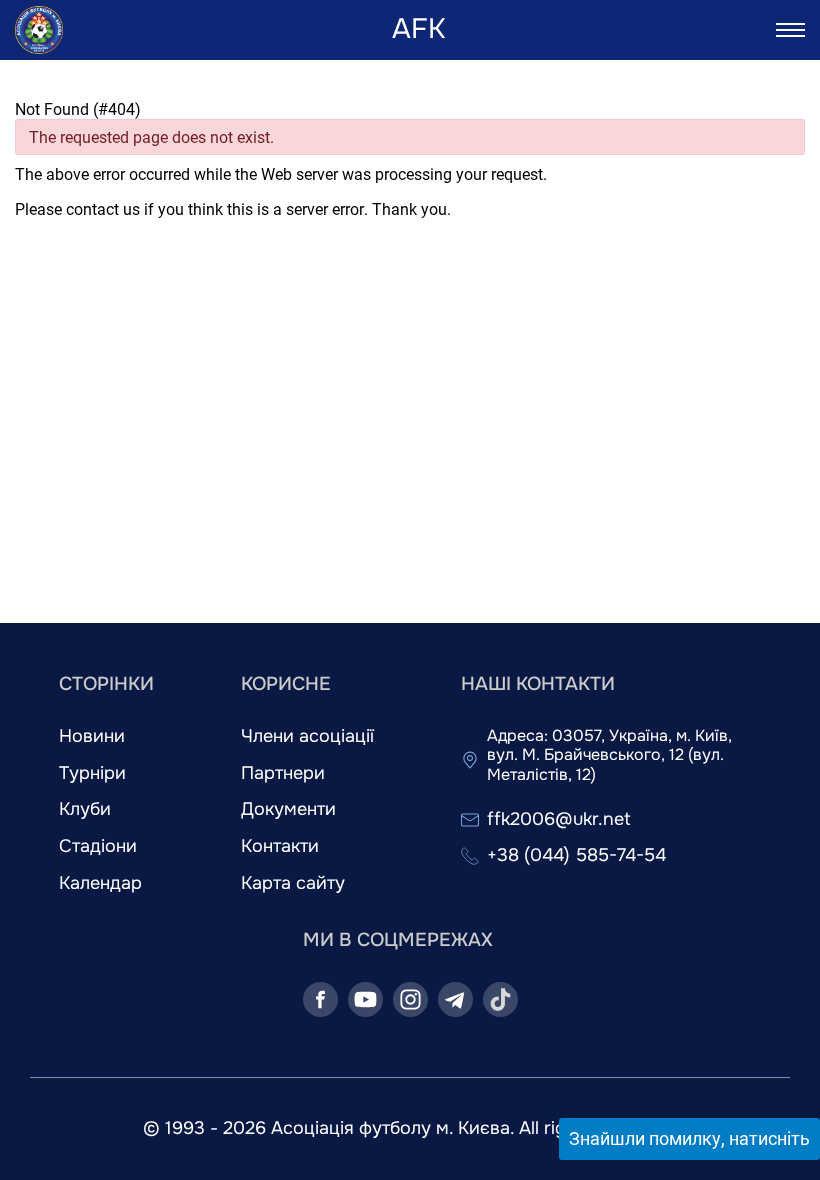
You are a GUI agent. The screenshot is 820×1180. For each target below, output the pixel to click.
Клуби (85, 809)
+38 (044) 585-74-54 (576, 855)
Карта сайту (293, 883)
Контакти (280, 846)
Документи (288, 809)
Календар (100, 883)
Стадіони (98, 846)
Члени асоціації (307, 736)
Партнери (283, 773)
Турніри (92, 773)
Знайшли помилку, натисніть (689, 1138)
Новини (92, 736)
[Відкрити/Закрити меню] (790, 30)
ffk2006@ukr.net (559, 819)
